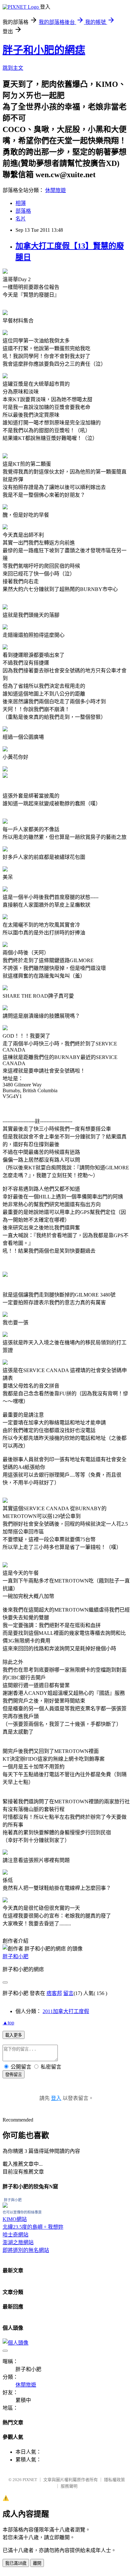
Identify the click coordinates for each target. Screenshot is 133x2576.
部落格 (23, 211)
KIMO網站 (15, 2219)
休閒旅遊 (56, 190)
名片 (21, 219)
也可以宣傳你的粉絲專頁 (22, 2212)
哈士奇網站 (15, 2235)
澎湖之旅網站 (18, 2242)
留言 (68, 1993)
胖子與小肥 (13, 2200)
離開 (37, 2563)
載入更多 (14, 2035)
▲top (8, 2023)
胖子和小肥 (15, 1956)
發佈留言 (14, 2075)
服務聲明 (69, 2486)
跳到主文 (13, 68)
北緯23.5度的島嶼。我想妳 (33, 2227)
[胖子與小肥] (5, 2206)
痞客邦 (54, 1993)
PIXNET (30, 2480)
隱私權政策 (114, 2480)
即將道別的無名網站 (26, 2250)
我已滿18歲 (16, 2563)
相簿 (21, 203)
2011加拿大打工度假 (66, 2011)
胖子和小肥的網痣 (44, 50)
